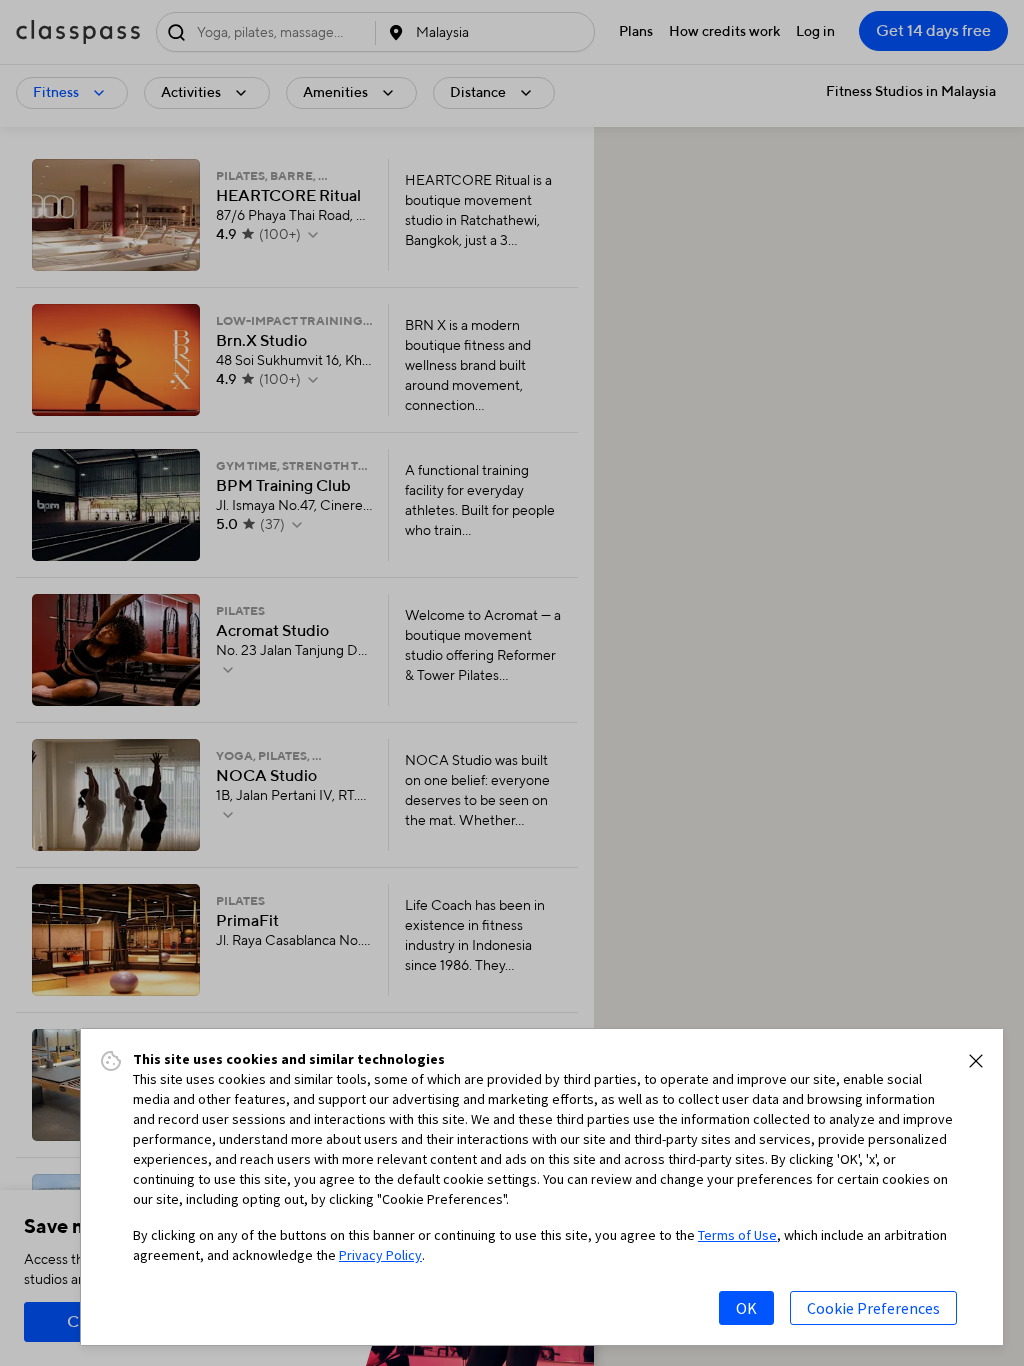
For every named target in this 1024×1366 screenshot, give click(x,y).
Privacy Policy (380, 1255)
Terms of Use (737, 1235)
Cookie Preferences (873, 1308)
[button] (976, 1061)
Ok (746, 1308)
